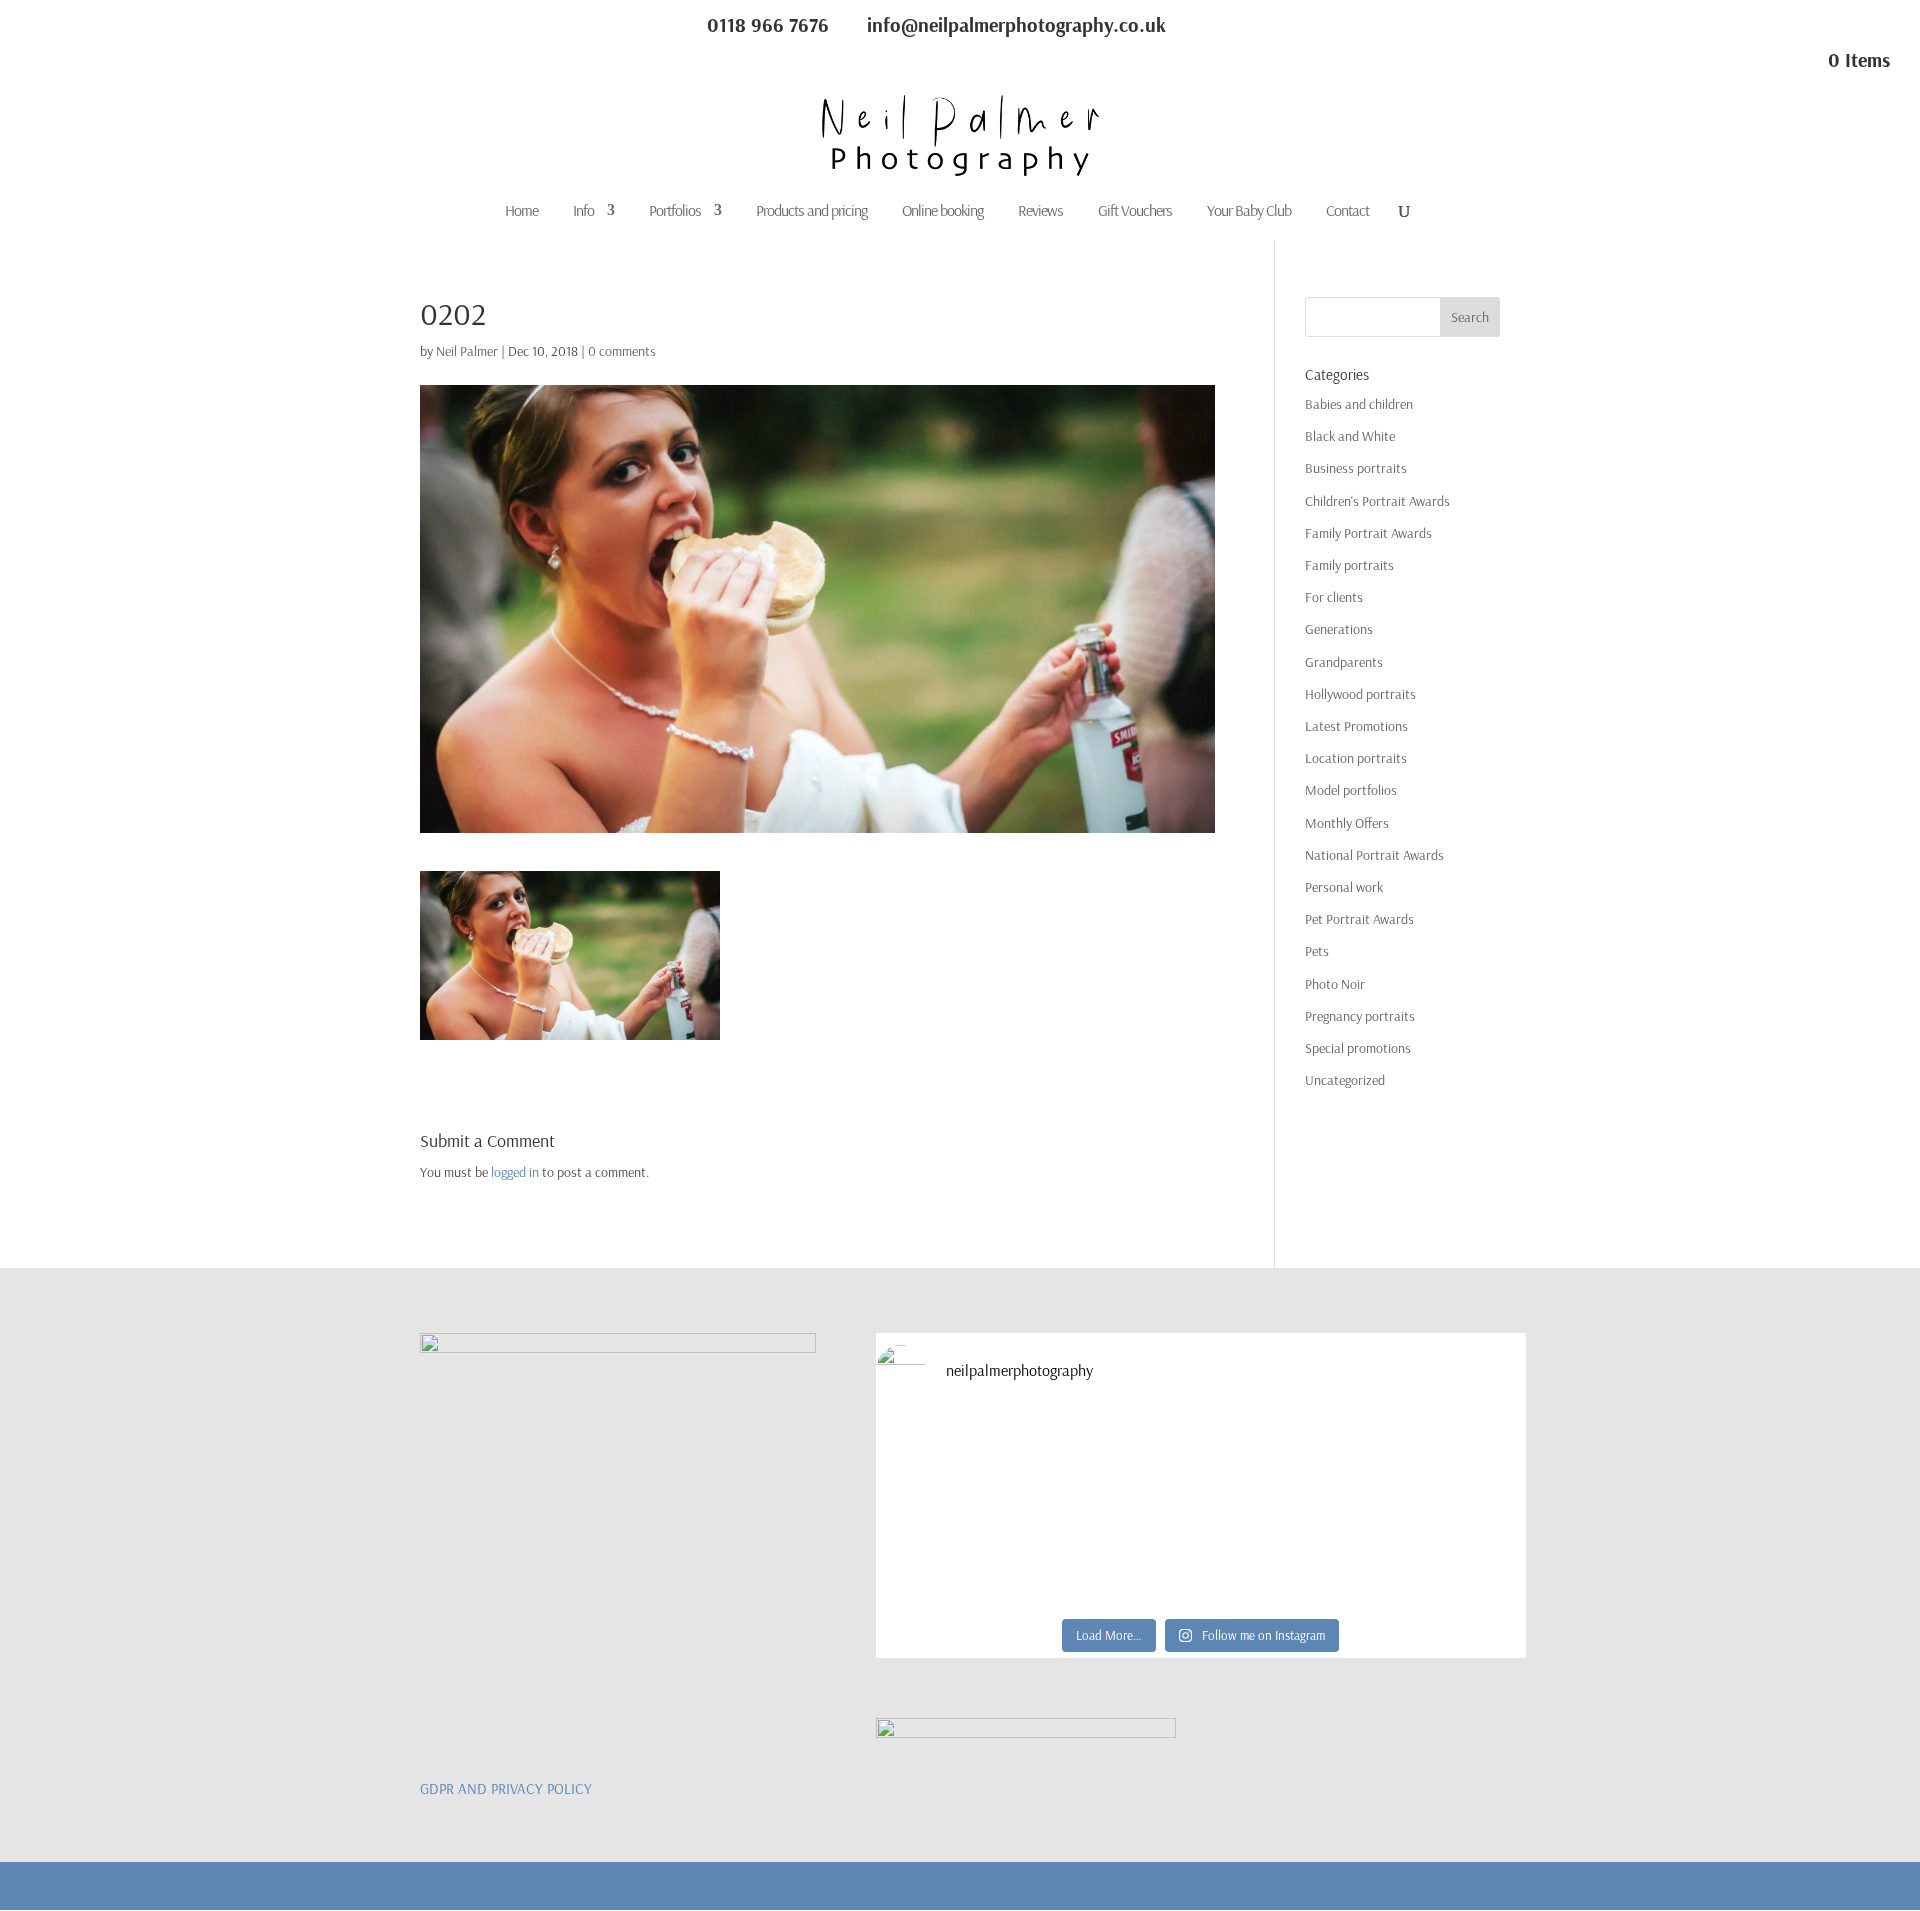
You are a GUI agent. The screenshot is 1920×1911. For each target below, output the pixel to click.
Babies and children (1359, 404)
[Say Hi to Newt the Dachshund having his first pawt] (1447, 1463)
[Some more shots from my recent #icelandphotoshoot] (1447, 1557)
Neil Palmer (467, 351)
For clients (1334, 597)
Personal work (1344, 887)
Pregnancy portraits (1360, 1016)
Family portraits (1349, 565)
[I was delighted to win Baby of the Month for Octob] (955, 1557)
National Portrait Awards (1374, 855)
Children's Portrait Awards (1377, 501)
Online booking (942, 211)
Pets (1317, 951)
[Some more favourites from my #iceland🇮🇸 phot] (1119, 1557)
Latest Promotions (1356, 726)
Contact (1347, 211)
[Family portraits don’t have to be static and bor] (1283, 1557)
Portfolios (675, 211)
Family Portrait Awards (1368, 533)
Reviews (1040, 211)
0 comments (622, 351)
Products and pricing (811, 211)
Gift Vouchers (1135, 211)
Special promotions (1358, 1048)
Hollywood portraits (1360, 694)
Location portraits (1356, 758)
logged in (515, 1172)
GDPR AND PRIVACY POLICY (506, 1788)
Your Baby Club (1249, 211)
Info (583, 211)
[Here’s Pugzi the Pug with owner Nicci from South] (1119, 1463)
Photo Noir (1335, 984)
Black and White (1350, 436)
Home (521, 211)
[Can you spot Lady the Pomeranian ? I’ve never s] (1283, 1463)
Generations (1339, 629)
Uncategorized (1345, 1080)
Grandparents (1344, 662)
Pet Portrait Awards (1359, 919)
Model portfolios (1351, 790)
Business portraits (1356, 468)
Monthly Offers (1347, 823)
